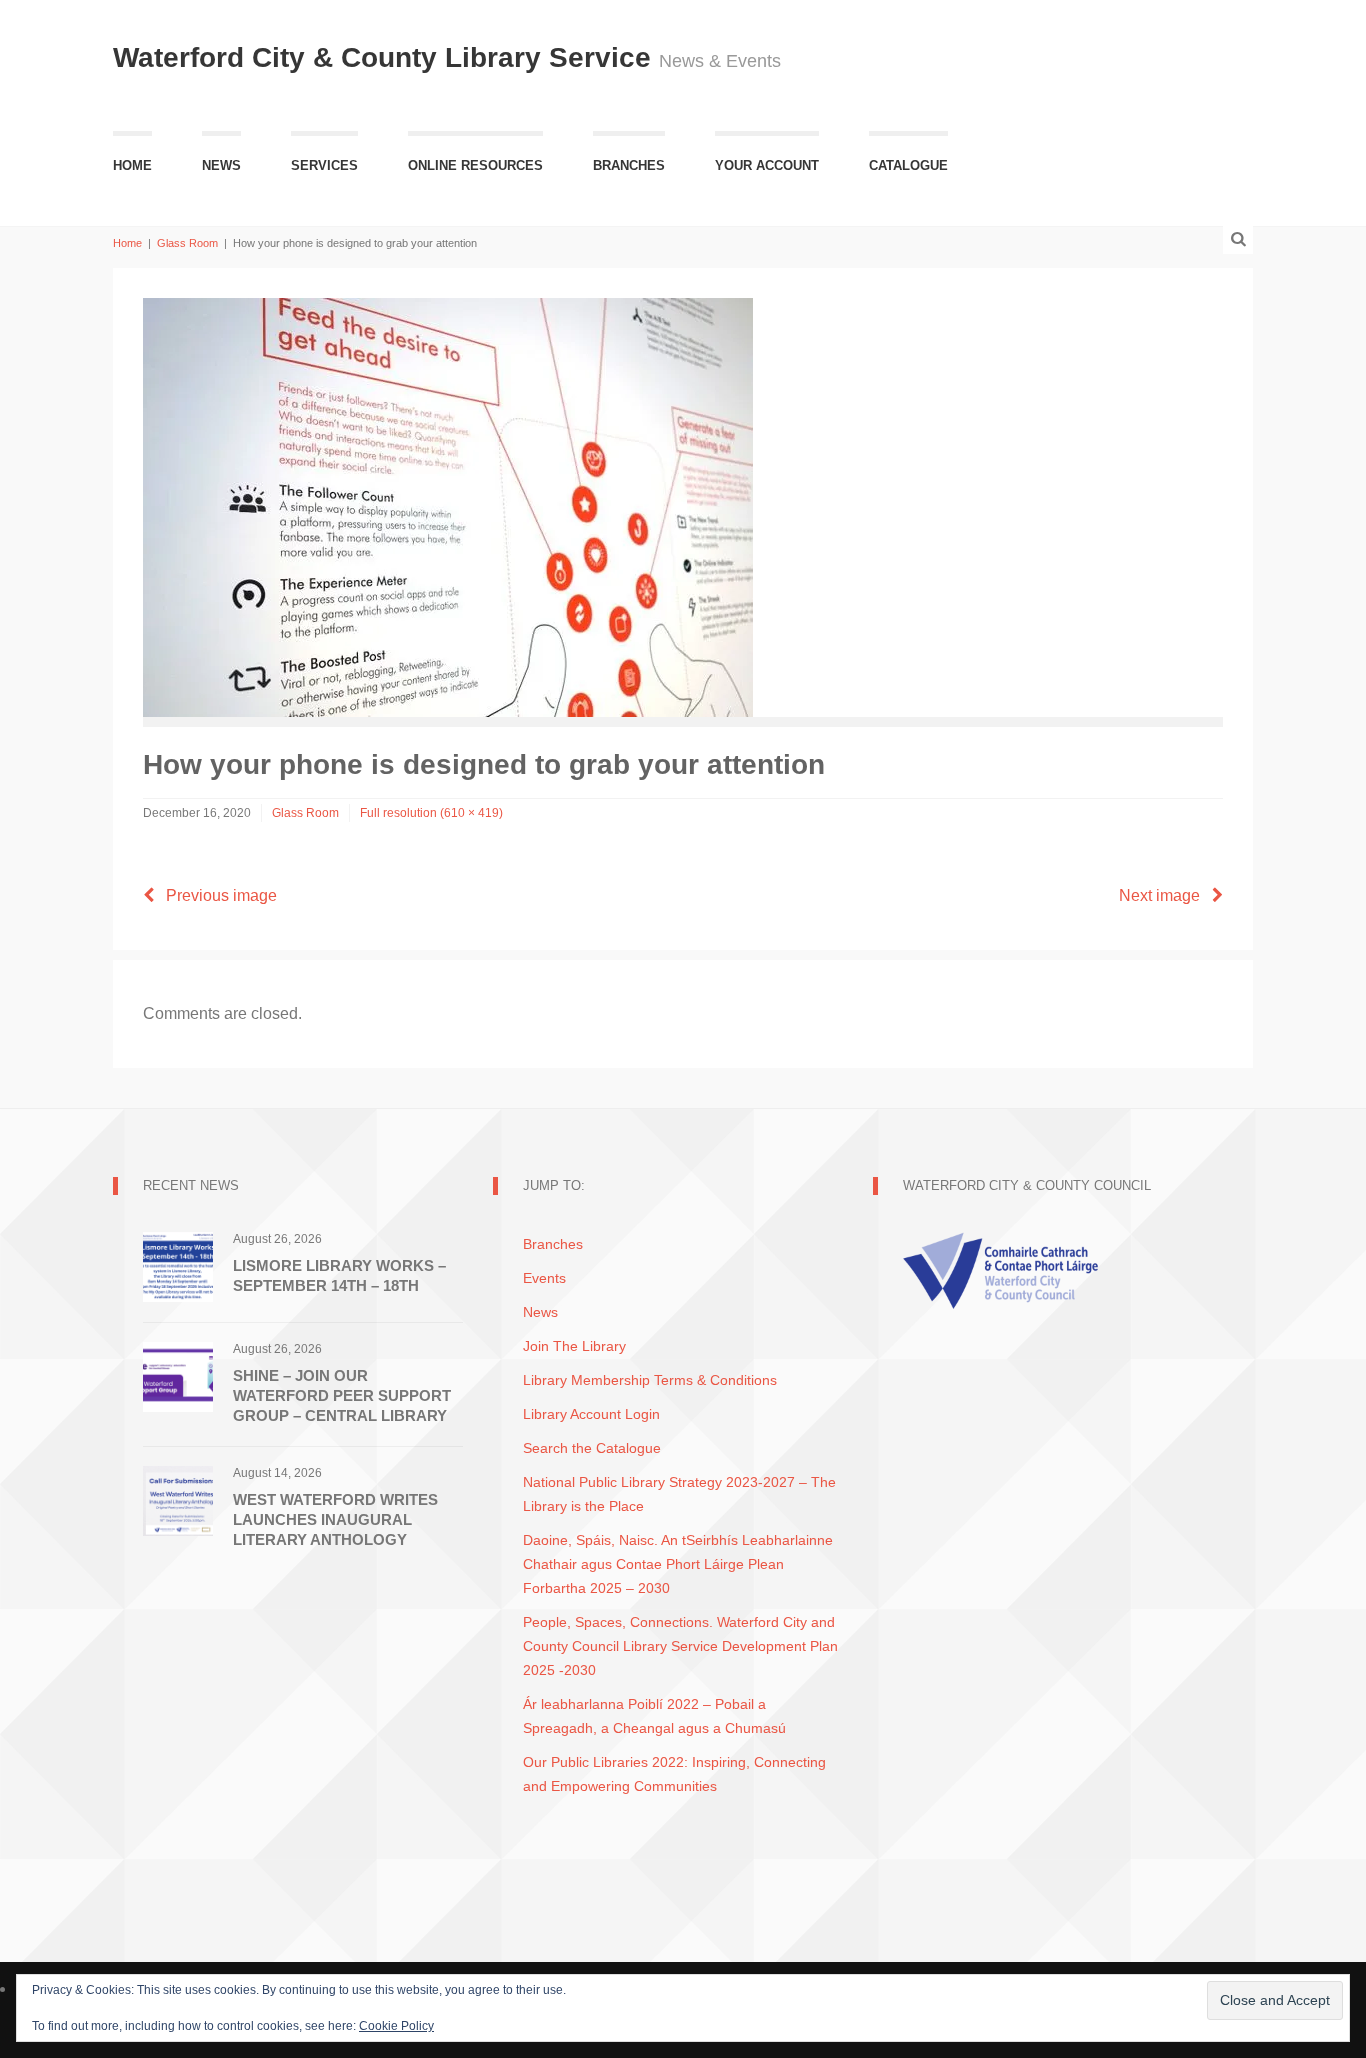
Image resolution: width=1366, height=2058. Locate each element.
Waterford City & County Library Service (386, 57)
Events (544, 1278)
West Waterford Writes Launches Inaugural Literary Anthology (335, 1519)
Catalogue (908, 165)
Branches (629, 165)
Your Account (767, 165)
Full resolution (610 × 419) (431, 813)
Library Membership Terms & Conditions (650, 1380)
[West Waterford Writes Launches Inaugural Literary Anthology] (178, 1499)
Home (132, 165)
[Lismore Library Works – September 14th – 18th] (178, 1265)
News (221, 165)
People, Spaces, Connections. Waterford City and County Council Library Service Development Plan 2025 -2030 (680, 1646)
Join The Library (574, 1346)
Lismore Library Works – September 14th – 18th (339, 1275)
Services (324, 165)
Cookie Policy (396, 2026)
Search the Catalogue (592, 1448)
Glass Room (187, 243)
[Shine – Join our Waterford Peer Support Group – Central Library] (178, 1375)
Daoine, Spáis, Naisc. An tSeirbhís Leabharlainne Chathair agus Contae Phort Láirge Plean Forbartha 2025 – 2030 (678, 1564)
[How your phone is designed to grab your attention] (448, 506)
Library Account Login (591, 1414)
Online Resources (475, 165)
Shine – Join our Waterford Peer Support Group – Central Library (342, 1395)
